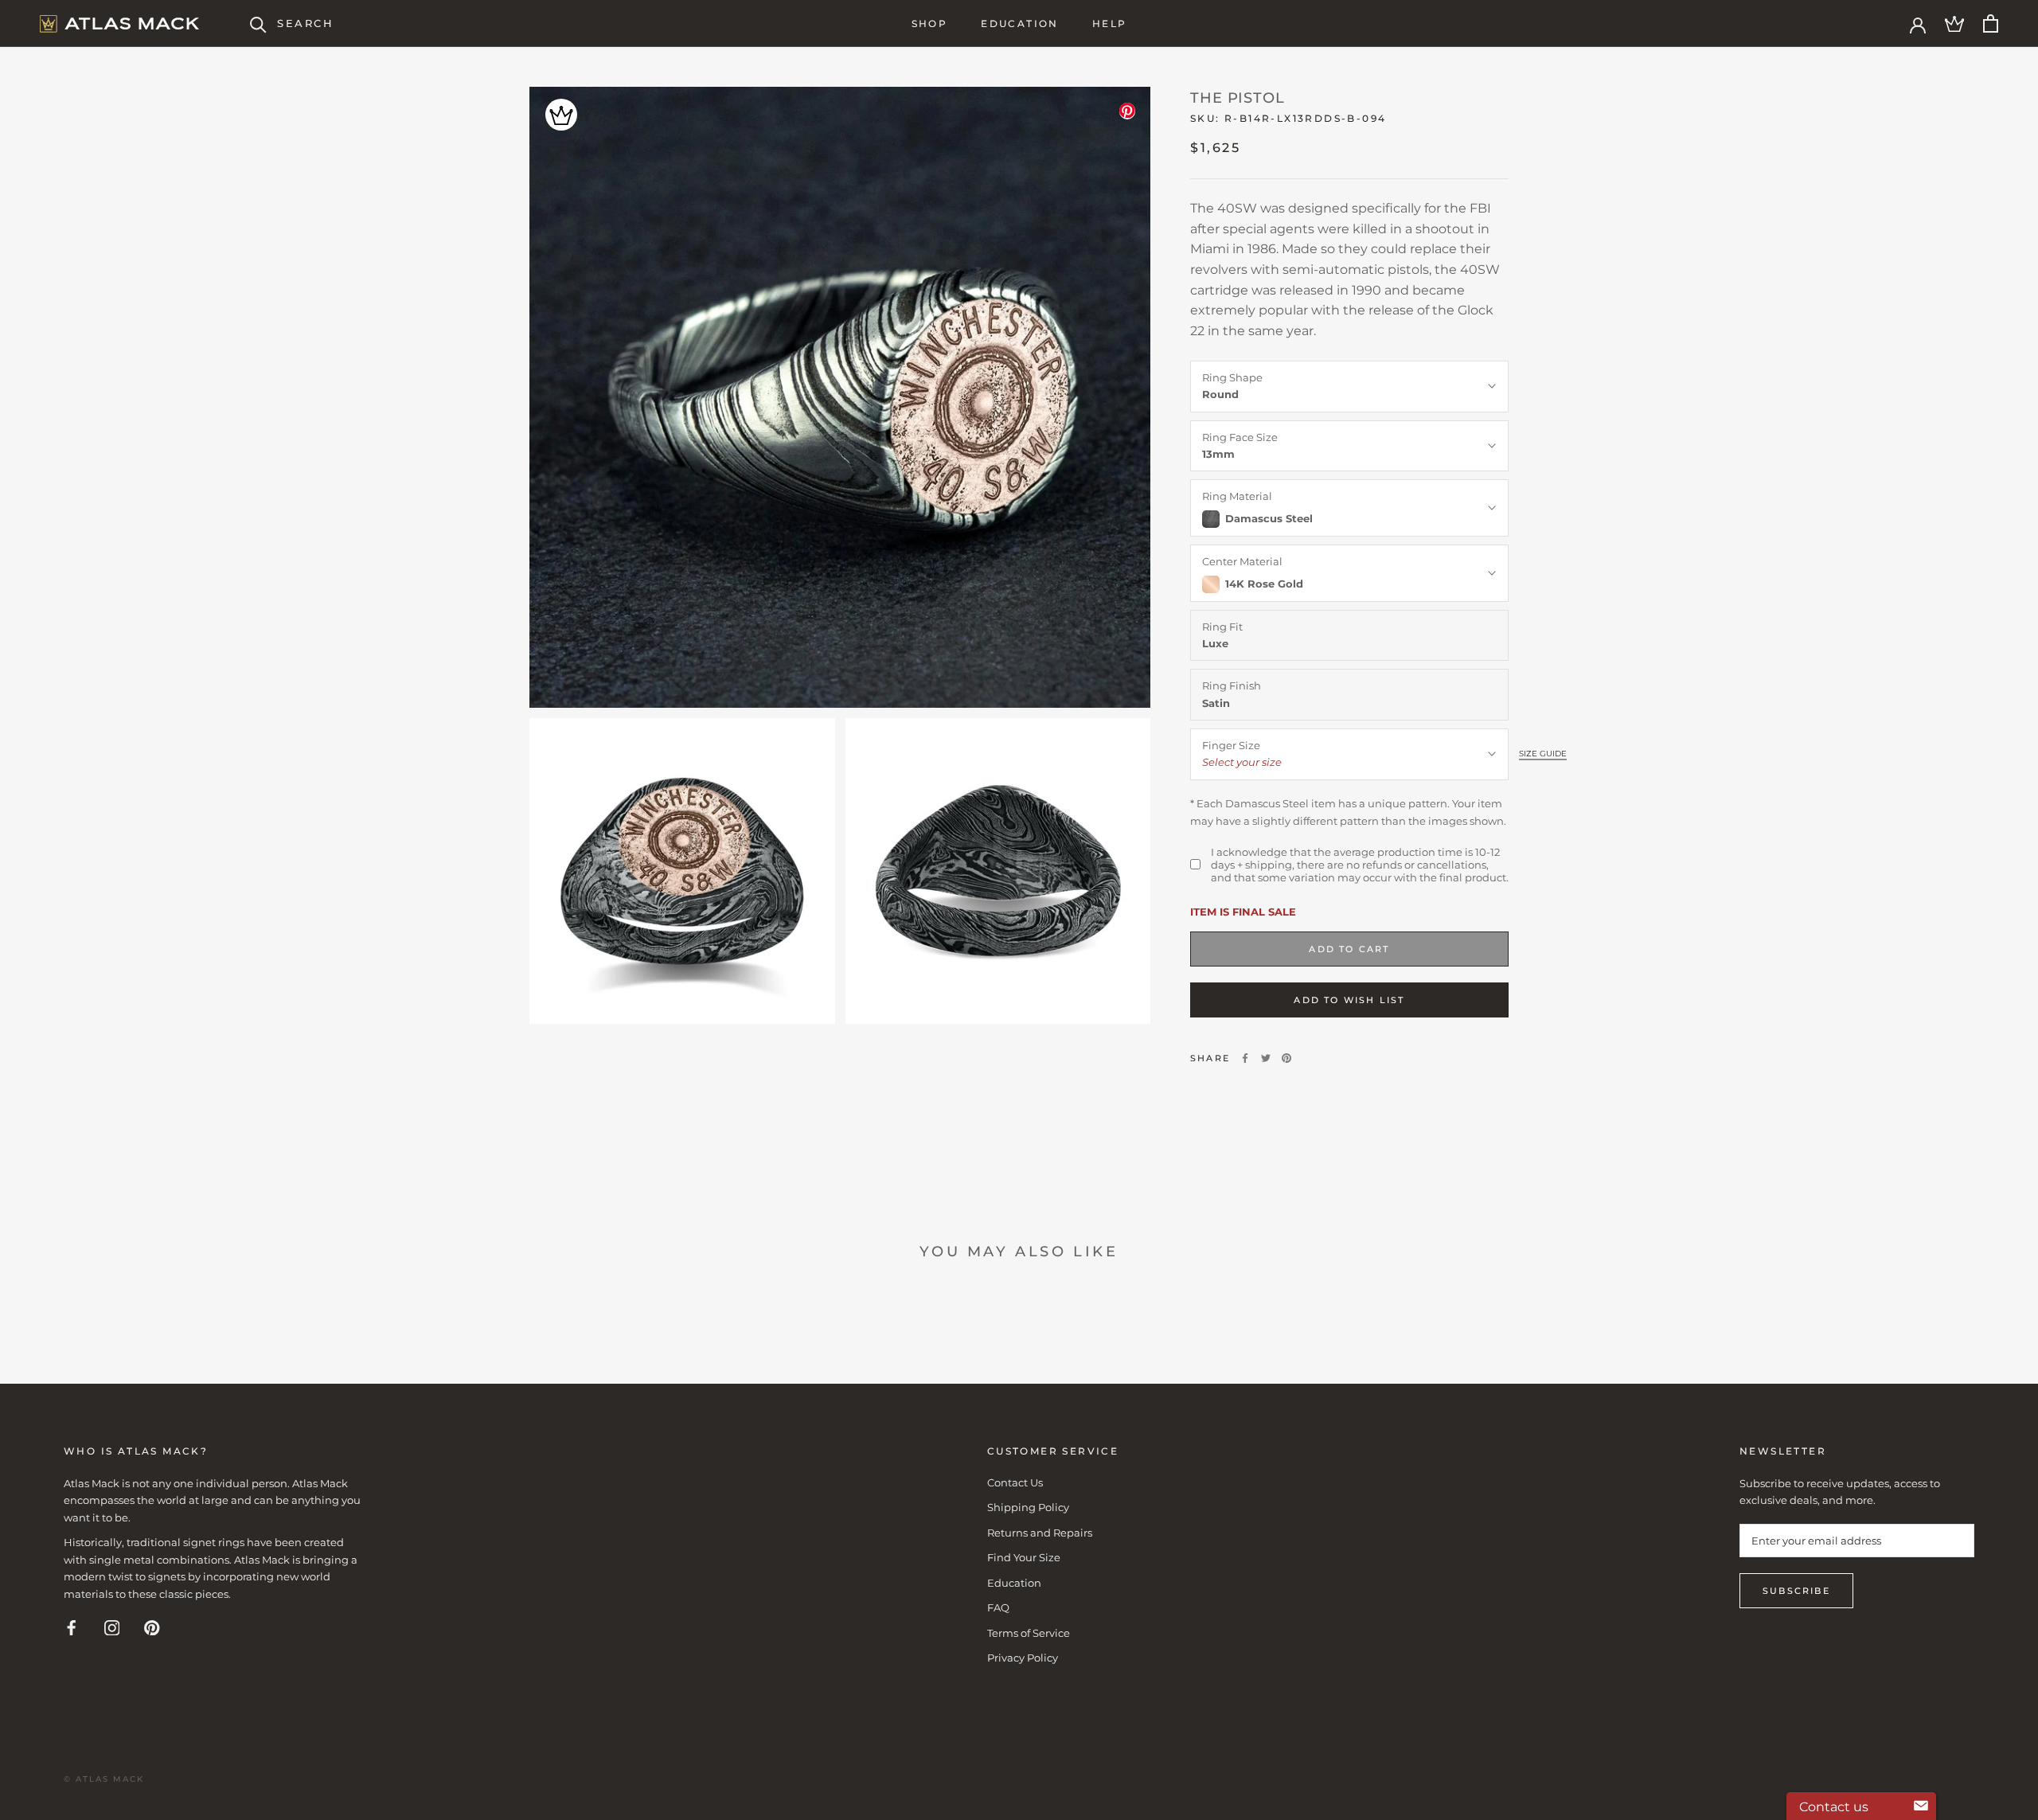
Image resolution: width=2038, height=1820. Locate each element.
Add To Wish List (1349, 1000)
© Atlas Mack (104, 1779)
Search (306, 23)
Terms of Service (1029, 1633)
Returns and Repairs (1040, 1533)
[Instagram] (112, 1627)
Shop (930, 23)
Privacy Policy (1023, 1658)
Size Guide (1543, 754)
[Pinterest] (1286, 1058)
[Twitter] (1266, 1058)
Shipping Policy (1028, 1507)
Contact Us (1015, 1482)
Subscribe (1796, 1591)
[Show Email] (1921, 1806)
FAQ (998, 1607)
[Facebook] (1245, 1058)
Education (1020, 23)
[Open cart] (1991, 23)
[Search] (258, 23)
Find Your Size (1024, 1557)
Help (1110, 23)
